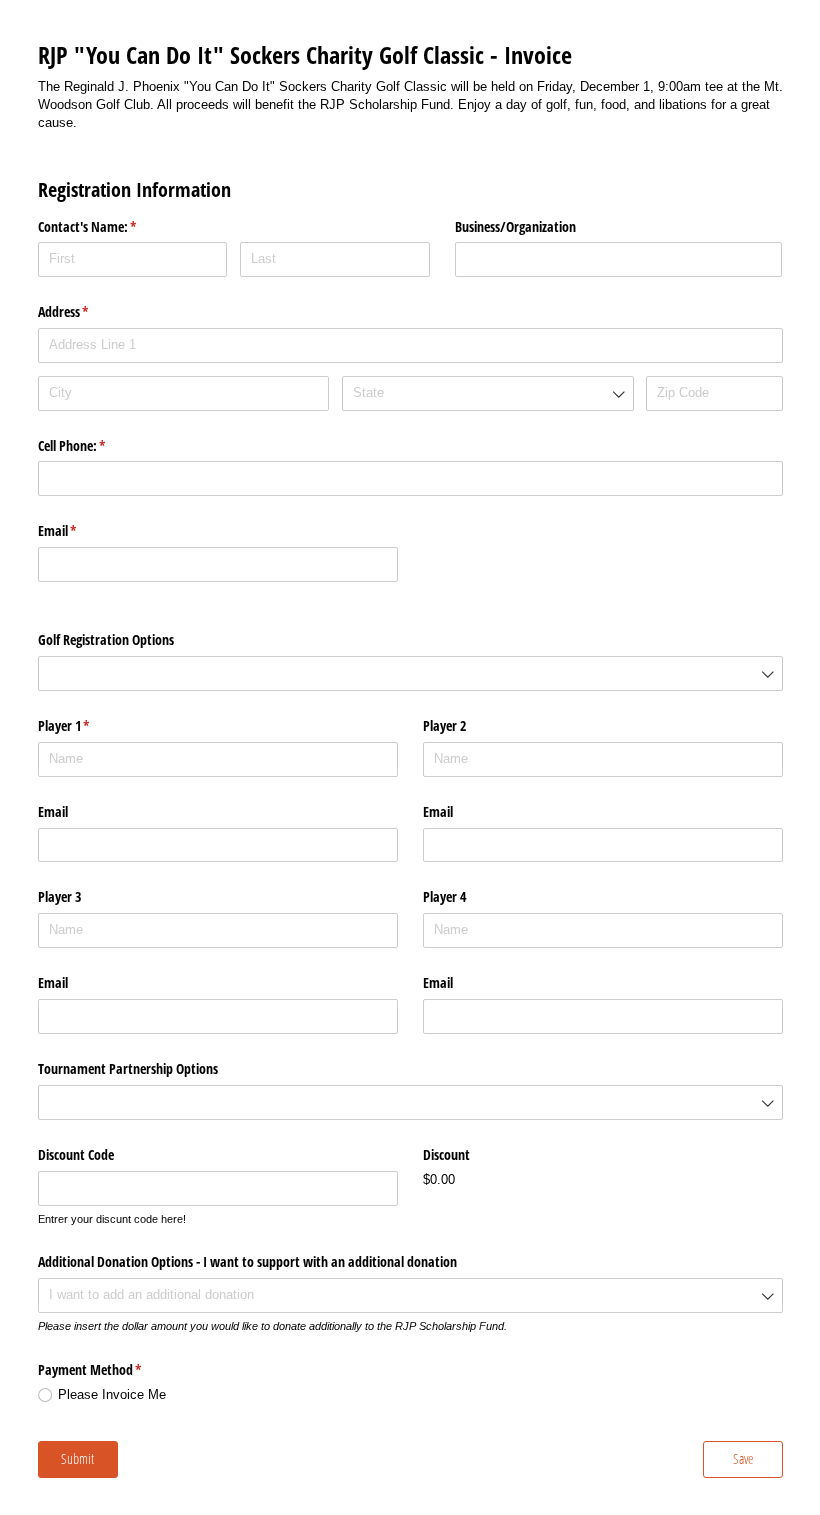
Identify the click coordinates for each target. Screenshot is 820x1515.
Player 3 (59, 896)
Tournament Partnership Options (128, 1068)
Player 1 (87, 725)
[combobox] (488, 393)
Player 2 (444, 725)
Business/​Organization (515, 226)
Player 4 (444, 896)
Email (81, 530)
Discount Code (76, 1154)
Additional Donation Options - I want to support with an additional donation (247, 1261)
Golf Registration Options (108, 639)
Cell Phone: (95, 445)
